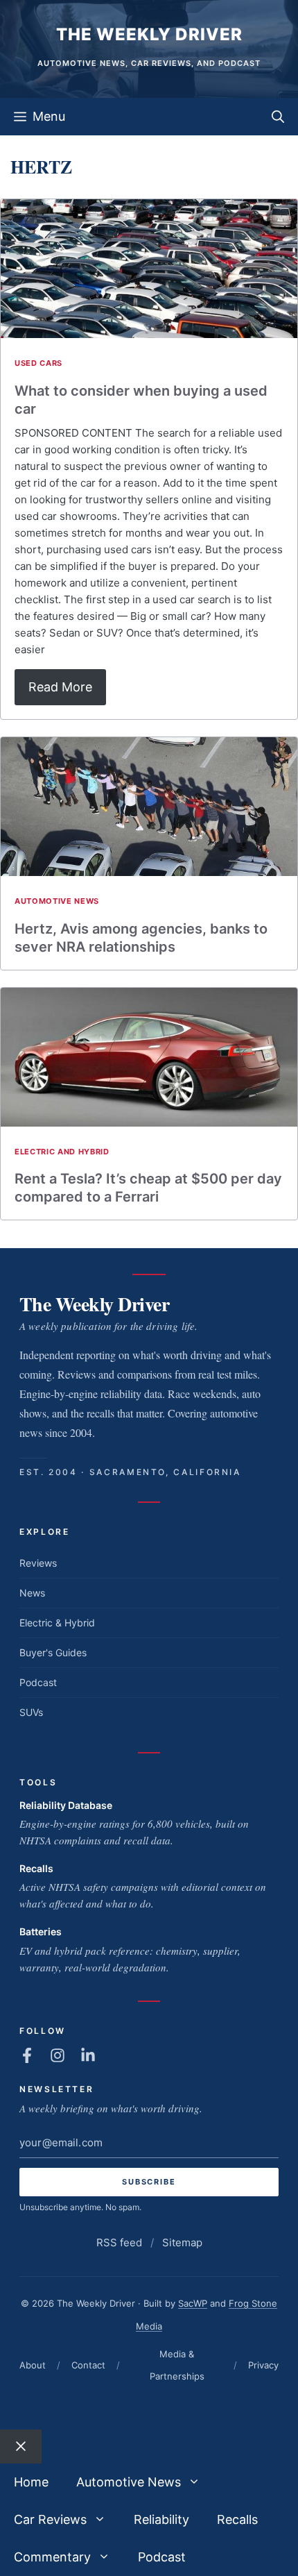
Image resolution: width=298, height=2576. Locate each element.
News (32, 1593)
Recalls (36, 1868)
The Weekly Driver (149, 34)
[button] (278, 117)
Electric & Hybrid (57, 1623)
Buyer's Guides (53, 1652)
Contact (88, 2365)
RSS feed (119, 2242)
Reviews (38, 1563)
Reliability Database (66, 1805)
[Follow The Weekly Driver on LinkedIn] (88, 2055)
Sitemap (182, 2242)
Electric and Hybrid (62, 1152)
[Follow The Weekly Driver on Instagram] (58, 2055)
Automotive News (57, 901)
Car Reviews (50, 2519)
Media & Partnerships (177, 2365)
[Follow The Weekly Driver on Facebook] (27, 2055)
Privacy (263, 2365)
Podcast (38, 1682)
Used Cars (38, 363)
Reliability (161, 2519)
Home (31, 2482)
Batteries (41, 1931)
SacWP (193, 2303)
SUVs (31, 1712)
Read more (60, 687)
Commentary (52, 2557)
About (33, 2365)
